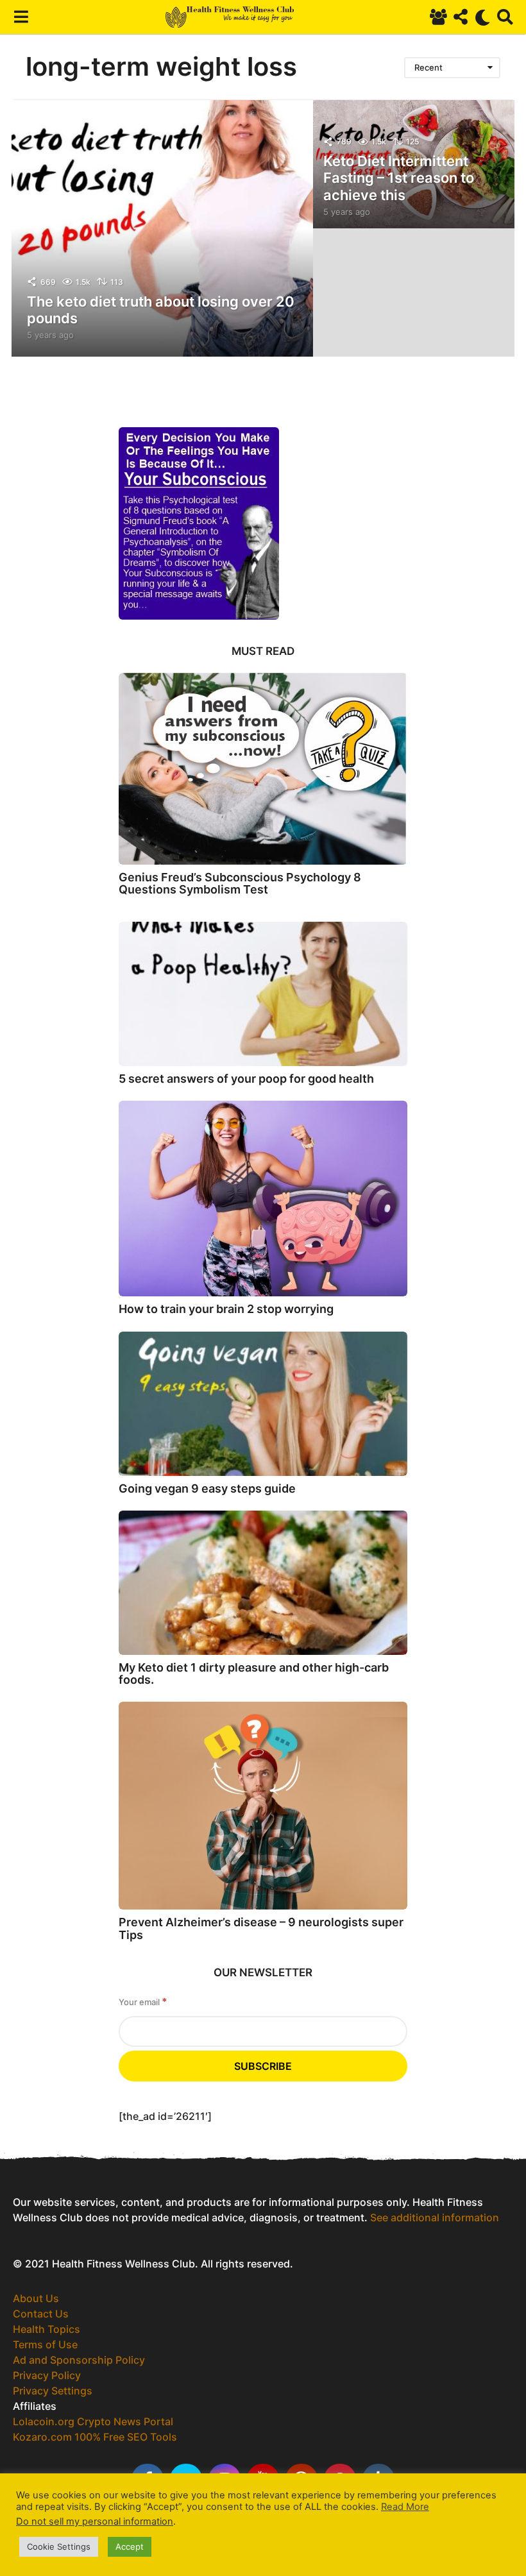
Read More (405, 2507)
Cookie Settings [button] (59, 2546)
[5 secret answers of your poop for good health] (263, 994)
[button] (21, 17)
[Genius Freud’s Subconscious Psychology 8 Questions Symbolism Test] (263, 769)
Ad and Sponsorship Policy (79, 2360)
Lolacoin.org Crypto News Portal (93, 2421)
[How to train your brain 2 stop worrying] (263, 1199)
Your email (143, 2002)
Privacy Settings (53, 2391)
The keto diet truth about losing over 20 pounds (161, 310)
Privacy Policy (47, 2375)
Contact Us (41, 2314)
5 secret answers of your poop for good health (246, 1079)
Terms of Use (45, 2344)
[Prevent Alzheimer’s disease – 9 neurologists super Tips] (263, 1806)
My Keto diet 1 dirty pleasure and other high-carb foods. (254, 1674)
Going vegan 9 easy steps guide (207, 1488)
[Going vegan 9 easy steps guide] (263, 1404)
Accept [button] (130, 2546)
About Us (36, 2298)
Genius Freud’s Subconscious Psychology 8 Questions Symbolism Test (240, 883)
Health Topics (47, 2329)
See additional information (435, 2217)
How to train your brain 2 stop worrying (226, 1309)
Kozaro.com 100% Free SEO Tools (95, 2437)
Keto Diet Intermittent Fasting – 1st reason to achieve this (399, 178)
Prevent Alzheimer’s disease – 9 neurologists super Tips (261, 1928)
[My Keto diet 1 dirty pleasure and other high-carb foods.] (263, 1583)
